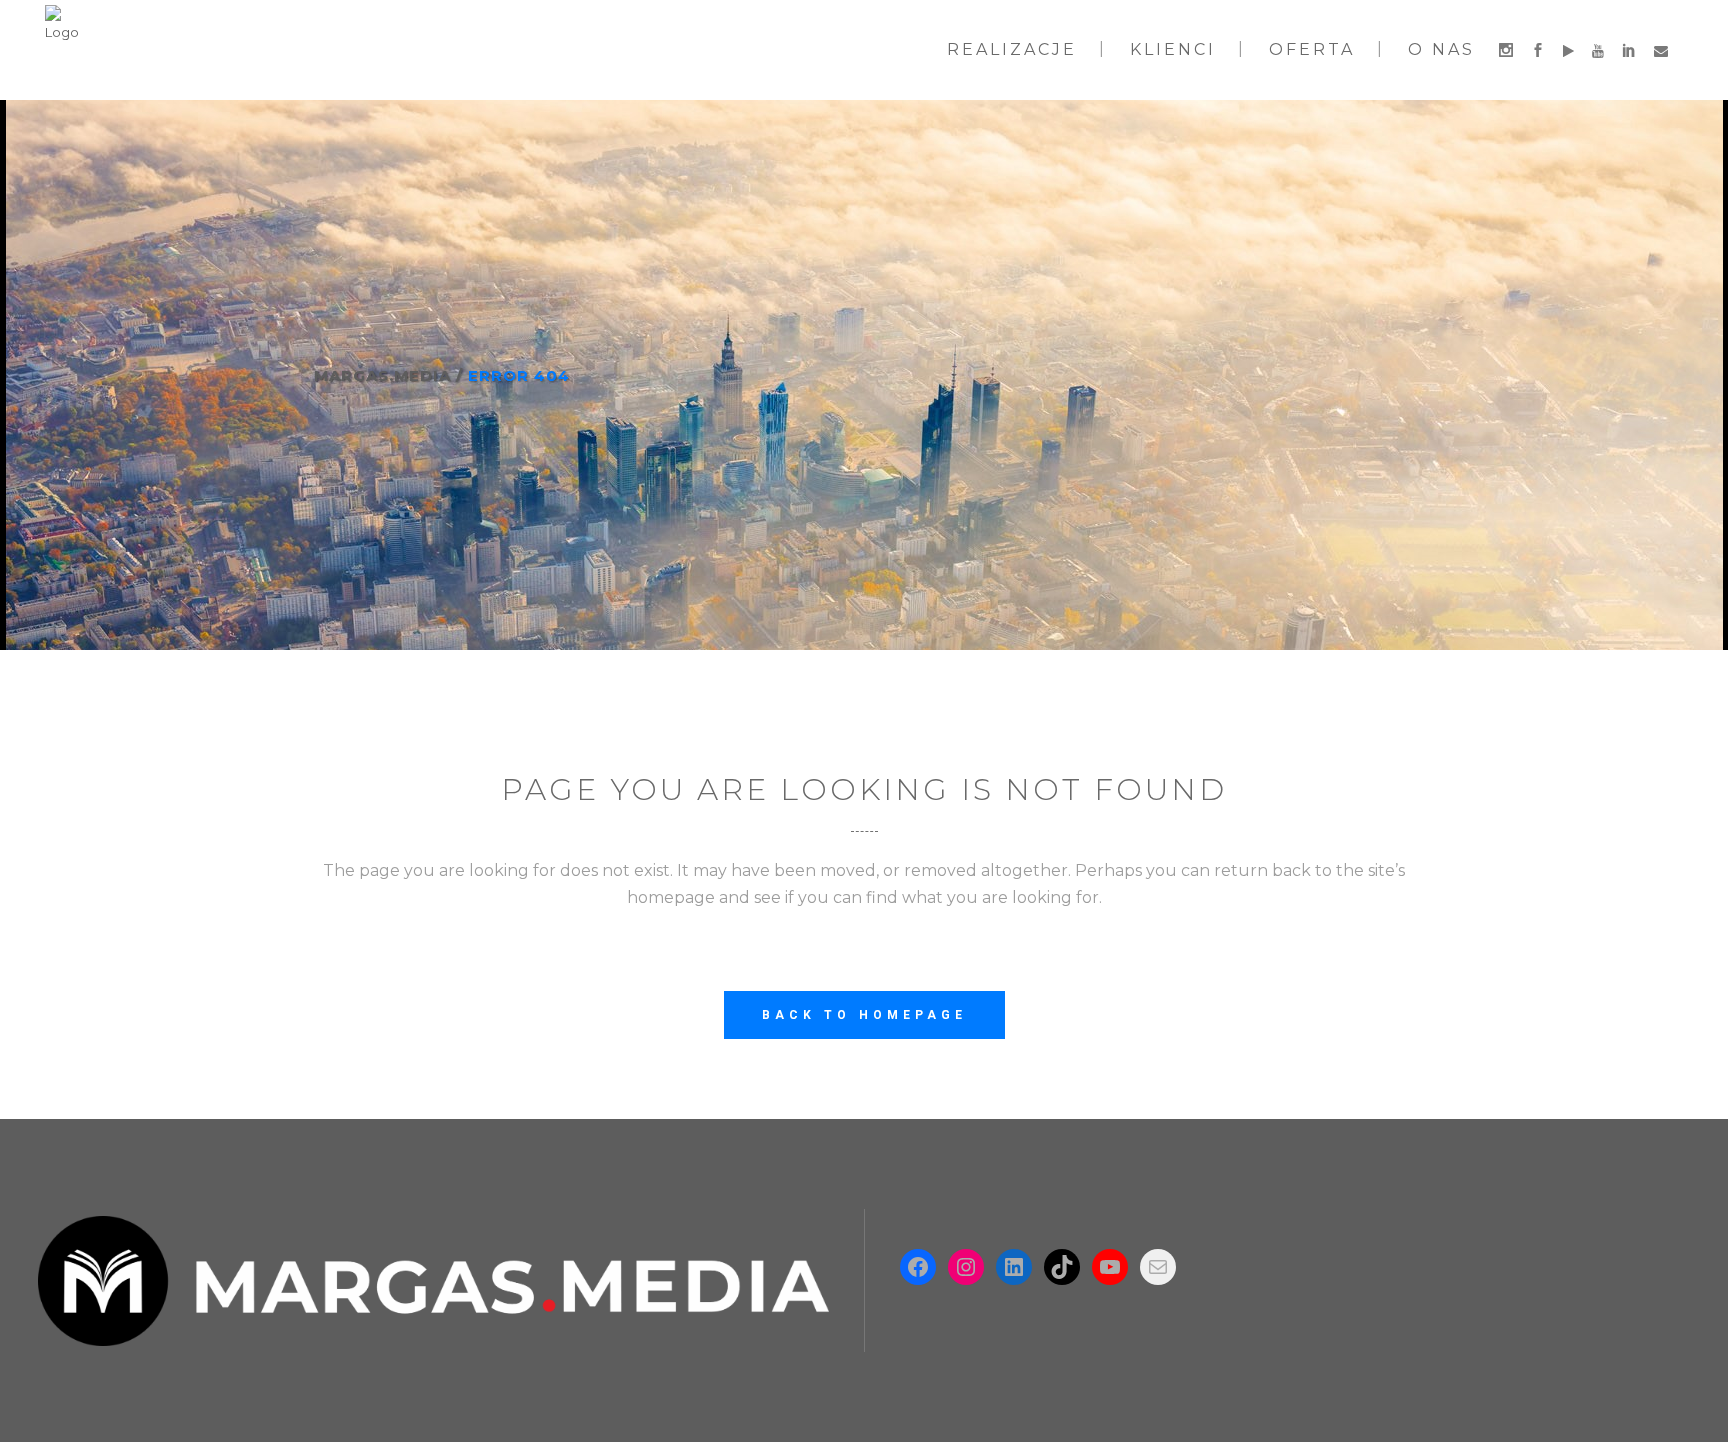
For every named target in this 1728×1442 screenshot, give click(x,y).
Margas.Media (382, 375)
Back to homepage (864, 1015)
